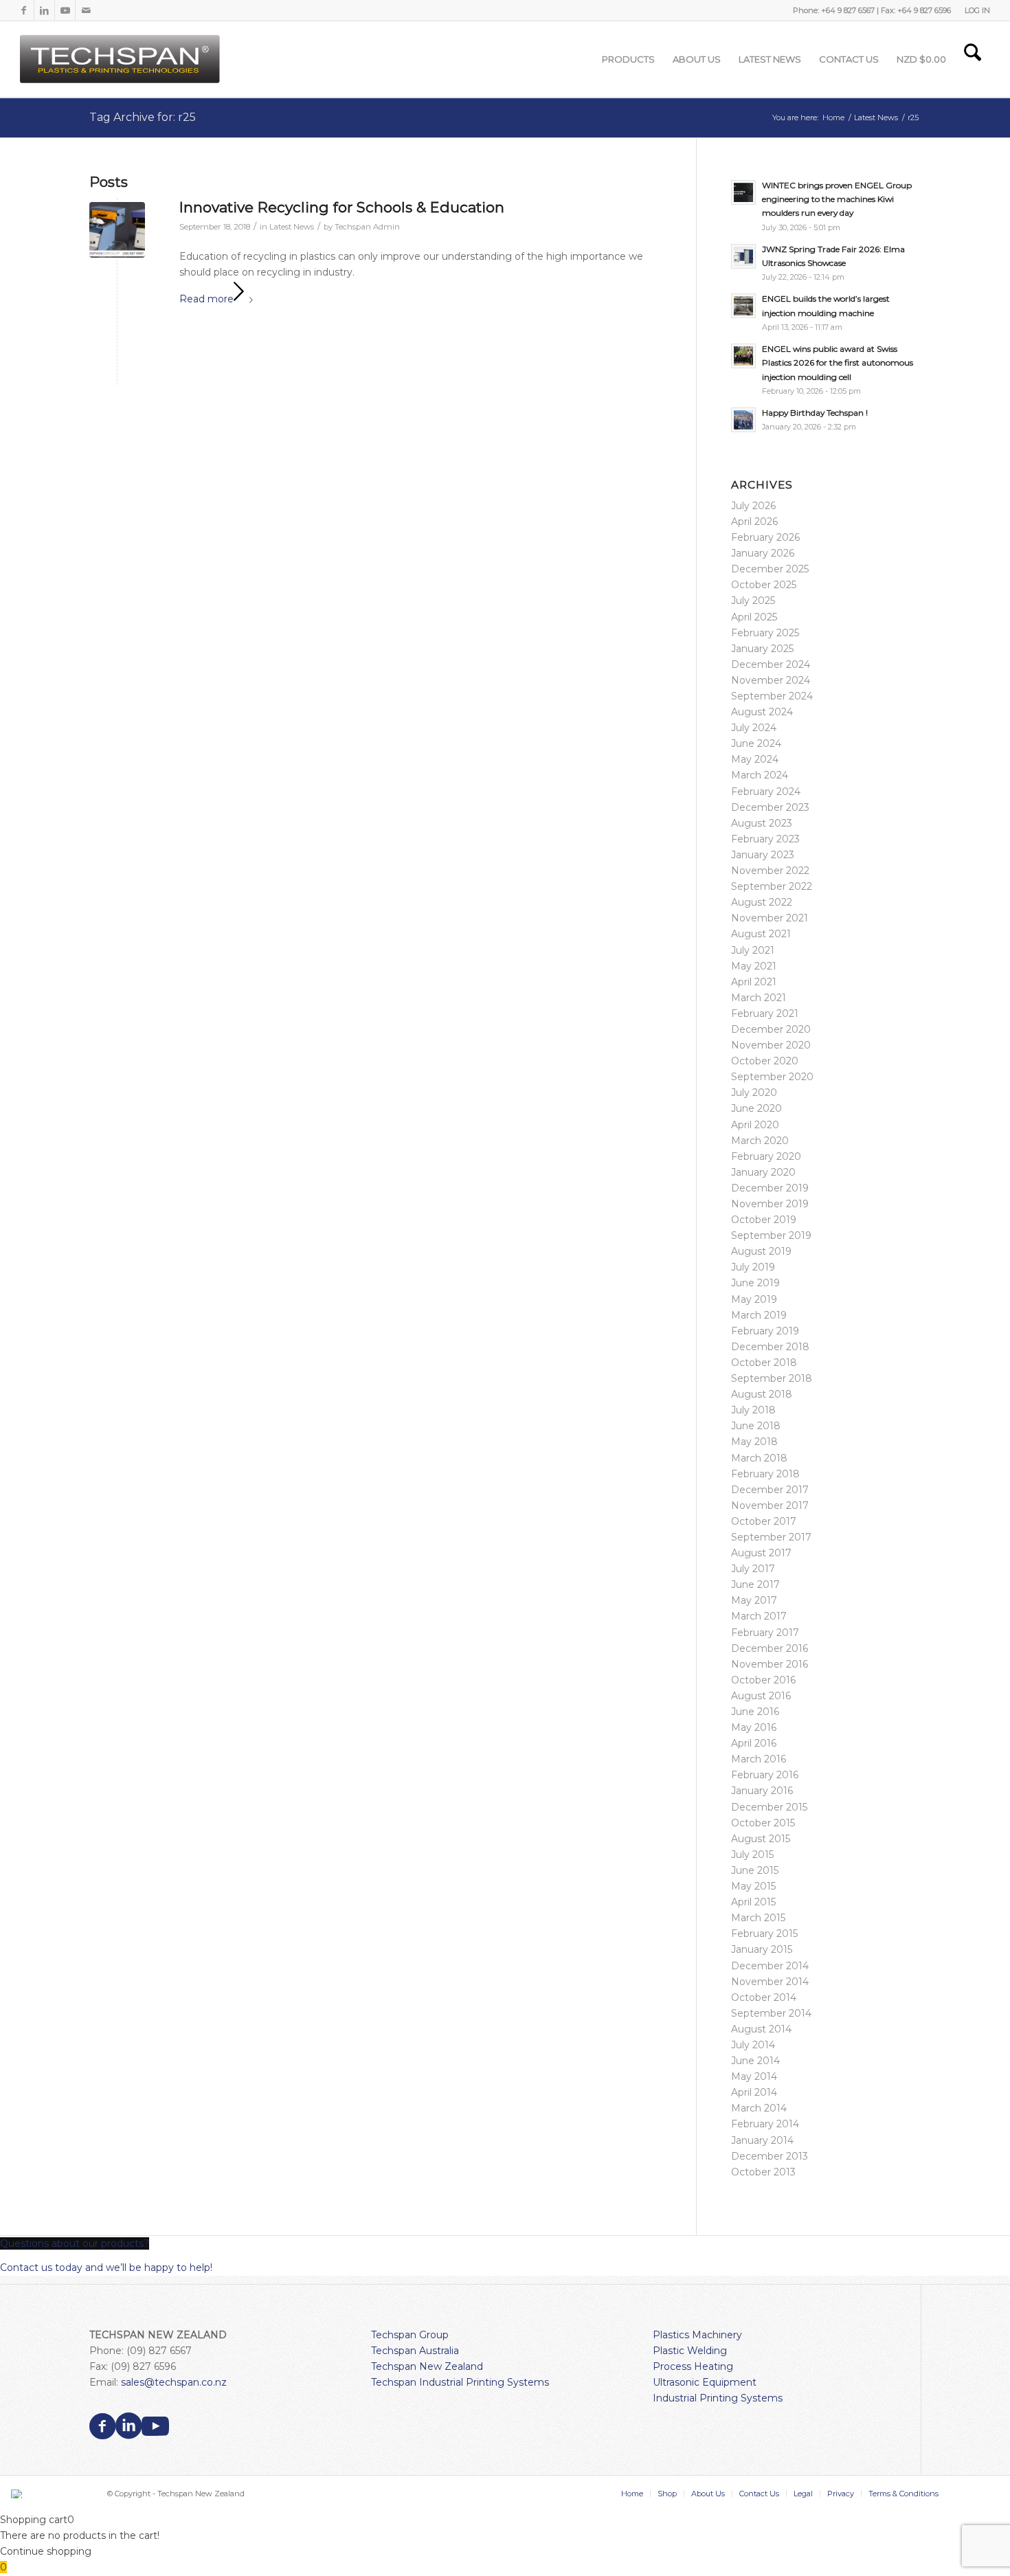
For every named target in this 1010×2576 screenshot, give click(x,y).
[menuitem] (974, 10)
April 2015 (753, 1902)
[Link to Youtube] (65, 10)
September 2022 (772, 886)
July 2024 (754, 728)
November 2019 (770, 1204)
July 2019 (753, 1267)
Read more (206, 299)
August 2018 (762, 1394)
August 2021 (761, 934)
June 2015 (755, 1870)
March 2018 (759, 1458)
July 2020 (754, 1093)
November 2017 (770, 1505)
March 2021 (759, 998)
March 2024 (760, 775)
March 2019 (759, 1315)
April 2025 (754, 617)
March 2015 (758, 1918)
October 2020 (765, 1061)
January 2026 (763, 553)
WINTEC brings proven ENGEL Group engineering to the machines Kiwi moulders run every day (837, 199)
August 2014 (761, 2029)
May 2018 (754, 1442)
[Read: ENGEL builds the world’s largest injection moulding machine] (743, 306)
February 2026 (765, 537)
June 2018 (756, 1426)
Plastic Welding (690, 2351)
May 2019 (754, 1299)
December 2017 (770, 1490)
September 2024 (772, 696)
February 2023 (765, 839)
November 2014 (770, 1982)
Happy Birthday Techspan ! (815, 413)
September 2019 (771, 1235)
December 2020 (771, 1029)
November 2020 (771, 1045)
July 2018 (753, 1410)
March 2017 (759, 1616)
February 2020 (766, 1156)
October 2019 (764, 1220)
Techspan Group (410, 2335)
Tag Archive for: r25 (143, 117)
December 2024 (771, 664)
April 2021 (754, 982)
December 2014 (770, 1966)
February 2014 (765, 2124)
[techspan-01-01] (122, 59)
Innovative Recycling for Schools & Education (342, 207)
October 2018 (764, 1363)
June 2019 (755, 1283)
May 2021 (754, 966)
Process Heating (693, 2366)
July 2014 (753, 2045)
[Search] (973, 59)
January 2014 (762, 2140)
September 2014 (771, 2013)
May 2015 (753, 1886)
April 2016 (754, 1743)
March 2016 (759, 1759)
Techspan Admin (367, 227)
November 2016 (770, 1664)
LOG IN (977, 10)
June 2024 (756, 743)
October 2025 (764, 585)
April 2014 (754, 2092)
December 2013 (770, 2156)
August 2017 (761, 1553)
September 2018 (772, 1378)
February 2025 (765, 633)
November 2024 (771, 680)
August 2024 (762, 712)
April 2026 (754, 522)
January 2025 (762, 649)
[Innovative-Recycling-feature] (117, 230)
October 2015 (763, 1823)
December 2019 (770, 1188)
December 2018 (770, 1347)
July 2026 (753, 506)
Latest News (292, 227)
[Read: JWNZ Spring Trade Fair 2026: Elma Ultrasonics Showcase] (743, 256)
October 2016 (763, 1680)
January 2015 (762, 1949)
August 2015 (761, 1839)
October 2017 (764, 1521)
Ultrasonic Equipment (705, 2382)
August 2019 (761, 1251)
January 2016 (762, 1791)
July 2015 (752, 1855)
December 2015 (769, 1807)
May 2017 (754, 1600)
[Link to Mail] (86, 10)
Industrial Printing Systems (718, 2398)
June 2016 (755, 1712)
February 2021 (765, 1013)
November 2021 (770, 918)
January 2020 (763, 1172)
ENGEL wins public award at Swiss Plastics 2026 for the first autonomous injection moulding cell (838, 362)
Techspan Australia (415, 2351)
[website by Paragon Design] (18, 2494)
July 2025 (753, 601)
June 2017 (755, 1584)
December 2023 (770, 807)
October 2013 (763, 2172)
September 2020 (772, 1077)
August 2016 (761, 1696)
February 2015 (764, 1934)
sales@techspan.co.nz (174, 2382)
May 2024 (755, 759)
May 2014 (754, 2076)
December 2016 (770, 1648)
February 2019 (765, 1331)
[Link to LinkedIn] (44, 10)
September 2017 (771, 1537)
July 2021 (753, 950)
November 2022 (770, 871)
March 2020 (760, 1141)
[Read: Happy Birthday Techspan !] (743, 420)
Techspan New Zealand (427, 2366)
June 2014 (755, 2061)
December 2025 (770, 569)
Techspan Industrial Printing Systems (460, 2382)
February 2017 (765, 1633)
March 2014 (759, 2108)
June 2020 (756, 1108)
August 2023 (762, 823)
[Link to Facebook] (24, 10)
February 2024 (766, 792)
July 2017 (753, 1569)
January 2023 (763, 855)
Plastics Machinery (697, 2335)
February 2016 (765, 1775)
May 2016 (754, 1727)
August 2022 (762, 902)
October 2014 (764, 1997)
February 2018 (765, 1474)
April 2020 (755, 1125)
